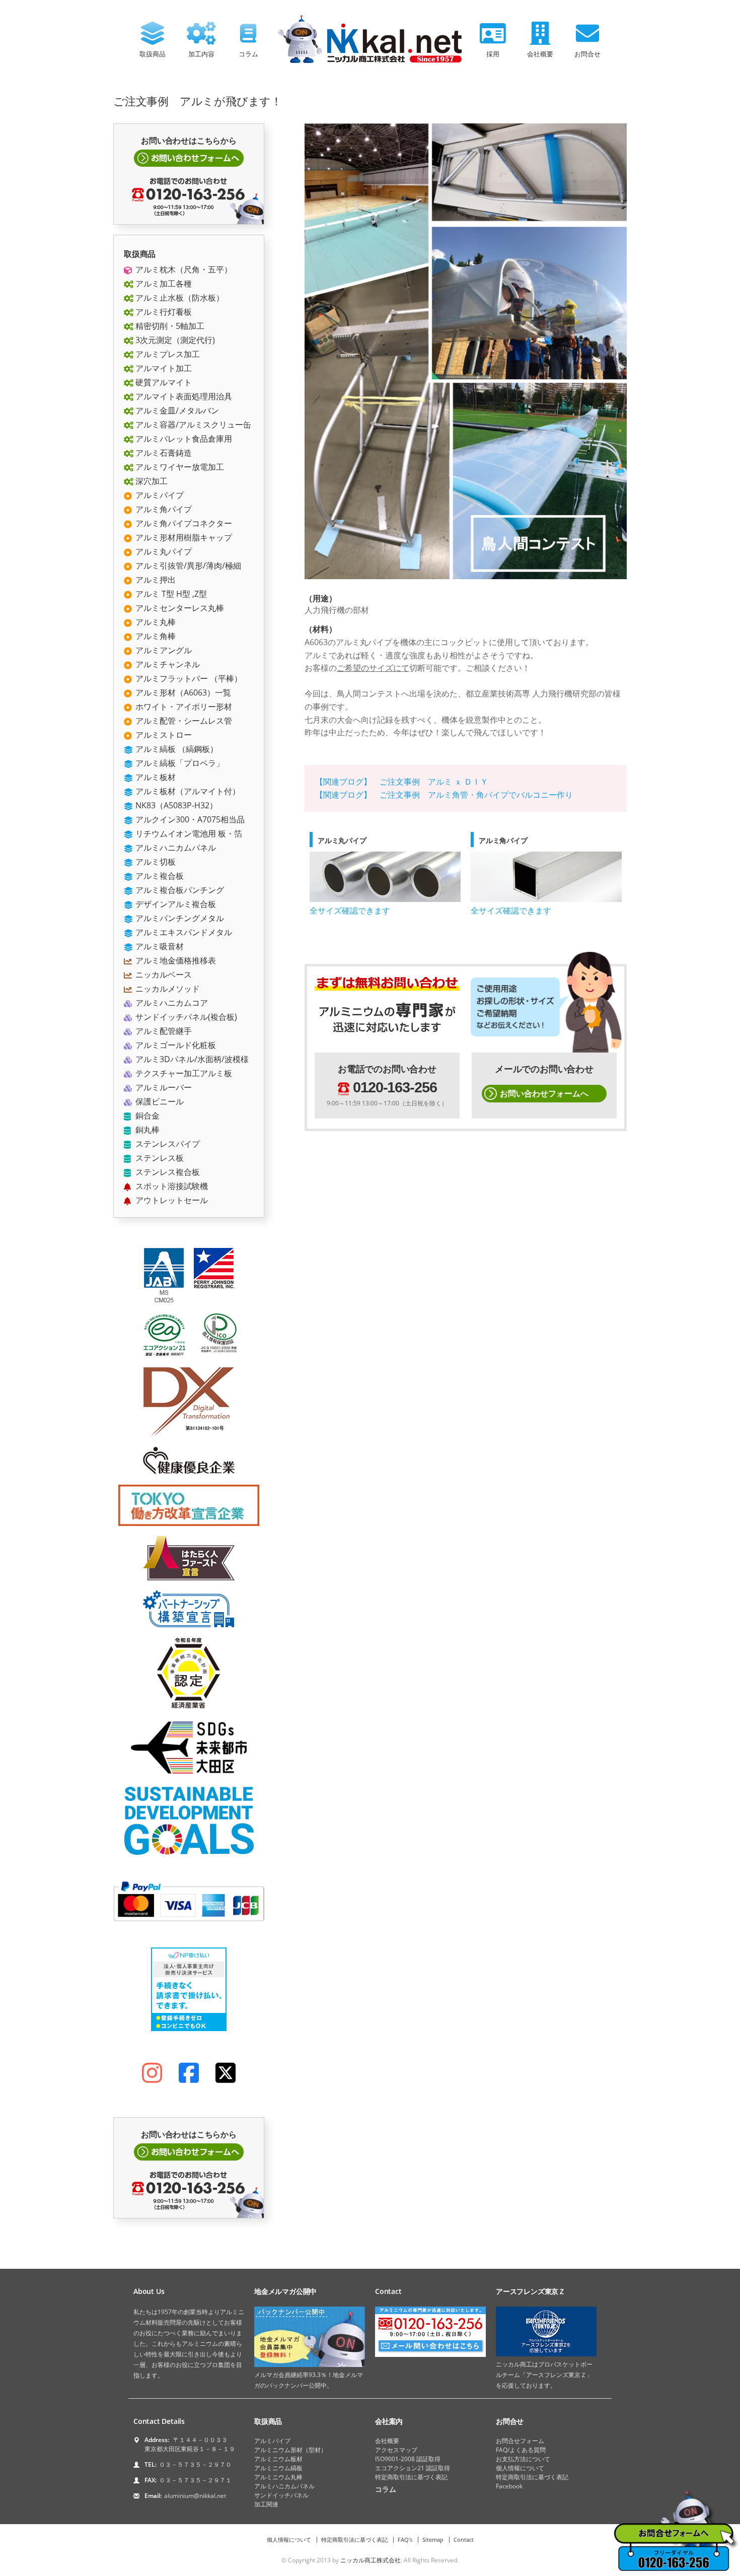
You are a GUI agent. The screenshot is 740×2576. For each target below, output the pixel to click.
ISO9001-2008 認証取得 (408, 2459)
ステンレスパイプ (167, 1144)
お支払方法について (523, 2459)
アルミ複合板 (159, 876)
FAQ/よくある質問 (521, 2450)
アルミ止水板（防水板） (179, 298)
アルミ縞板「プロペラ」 (179, 763)
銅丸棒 (146, 1130)
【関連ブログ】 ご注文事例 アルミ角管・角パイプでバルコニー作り (444, 795)
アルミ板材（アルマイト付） (187, 791)
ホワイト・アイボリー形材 (183, 707)
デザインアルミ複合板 (175, 904)
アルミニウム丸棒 (278, 2477)
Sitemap (433, 2539)
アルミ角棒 (155, 636)
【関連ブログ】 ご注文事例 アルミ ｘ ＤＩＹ (402, 782)
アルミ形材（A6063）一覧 (182, 692)
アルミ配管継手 (163, 1031)
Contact (464, 2539)
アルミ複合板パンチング (179, 890)
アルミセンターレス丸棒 (179, 608)
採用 (493, 54)
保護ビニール (159, 1101)
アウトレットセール (171, 1200)
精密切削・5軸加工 (169, 326)
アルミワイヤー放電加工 (179, 467)
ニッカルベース (163, 974)
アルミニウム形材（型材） (290, 2450)
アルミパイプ (159, 495)
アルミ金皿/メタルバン (176, 410)
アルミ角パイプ (163, 509)
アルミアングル (163, 650)
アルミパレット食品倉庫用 (183, 439)
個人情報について (520, 2468)
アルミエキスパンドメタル (183, 932)
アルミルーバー (163, 1087)
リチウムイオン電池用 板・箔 (188, 833)
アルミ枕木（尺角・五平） (183, 269)
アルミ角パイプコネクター (183, 523)
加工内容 (201, 54)
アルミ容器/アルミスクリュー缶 (192, 425)
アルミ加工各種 (163, 284)
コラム (248, 54)
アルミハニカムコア (171, 1003)
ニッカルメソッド (167, 989)
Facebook (509, 2486)
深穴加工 (151, 481)
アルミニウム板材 (278, 2459)
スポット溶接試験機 (171, 1186)
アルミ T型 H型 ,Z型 (170, 594)
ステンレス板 (159, 1158)
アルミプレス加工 (167, 354)
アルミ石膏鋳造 (163, 453)
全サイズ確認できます (350, 911)
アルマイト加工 (163, 368)
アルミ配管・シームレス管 (183, 721)
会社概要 (540, 54)
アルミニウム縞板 (278, 2468)
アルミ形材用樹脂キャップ (183, 537)
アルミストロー (163, 735)
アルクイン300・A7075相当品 (189, 819)
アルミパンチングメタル (179, 918)
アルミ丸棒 (155, 622)
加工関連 (266, 2504)
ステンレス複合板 (167, 1172)
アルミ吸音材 (159, 946)
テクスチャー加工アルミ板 (183, 1073)
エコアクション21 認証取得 (413, 2468)
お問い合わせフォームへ (544, 1093)
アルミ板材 (155, 777)
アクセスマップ (396, 2450)
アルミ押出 (155, 580)
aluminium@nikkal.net (195, 2496)
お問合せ (587, 54)
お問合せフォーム (520, 2441)
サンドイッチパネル (281, 2495)
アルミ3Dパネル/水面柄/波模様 (191, 1059)
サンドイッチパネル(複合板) (185, 1017)
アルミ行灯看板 (163, 312)
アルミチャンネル (167, 664)
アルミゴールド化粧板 (175, 1045)
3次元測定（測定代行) (174, 340)
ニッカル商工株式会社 (371, 2560)
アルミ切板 (155, 862)
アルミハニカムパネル (175, 848)
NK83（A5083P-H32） (175, 805)
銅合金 (146, 1116)
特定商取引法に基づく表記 (411, 2477)
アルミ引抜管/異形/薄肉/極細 (187, 566)
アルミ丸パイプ (163, 551)
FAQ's (405, 2539)
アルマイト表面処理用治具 (183, 396)
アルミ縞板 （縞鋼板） (176, 749)
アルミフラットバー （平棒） (188, 678)
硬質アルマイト (163, 382)
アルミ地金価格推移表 (175, 960)
